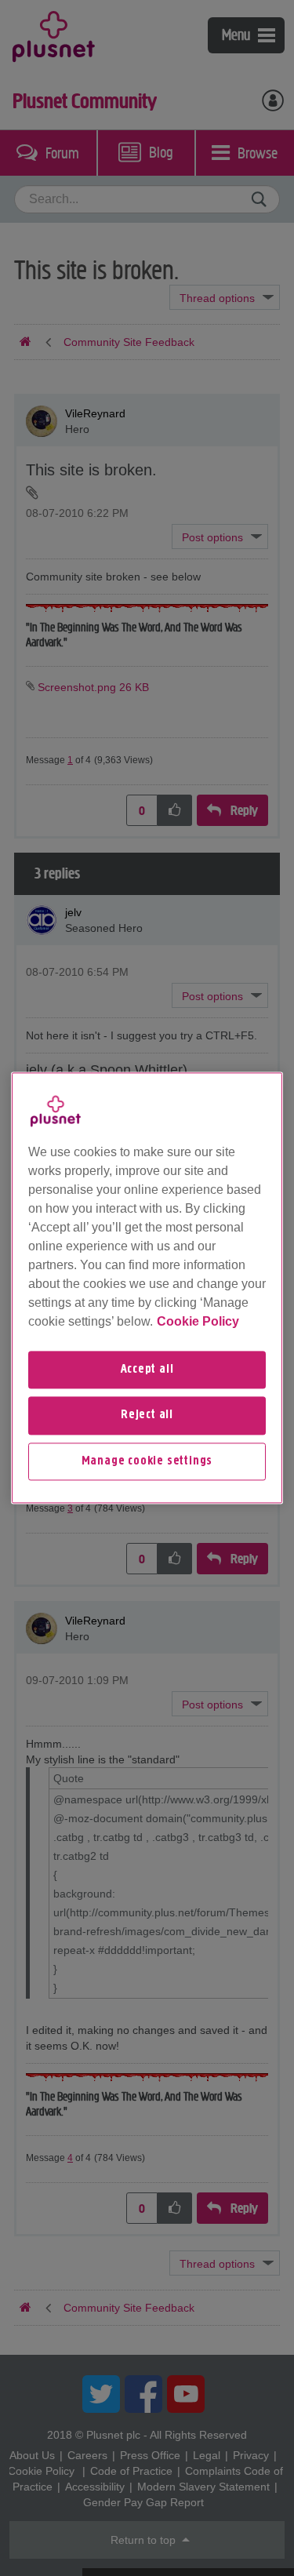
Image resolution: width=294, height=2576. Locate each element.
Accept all (147, 1370)
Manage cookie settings (147, 1461)
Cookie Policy (198, 1321)
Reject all (147, 1416)
